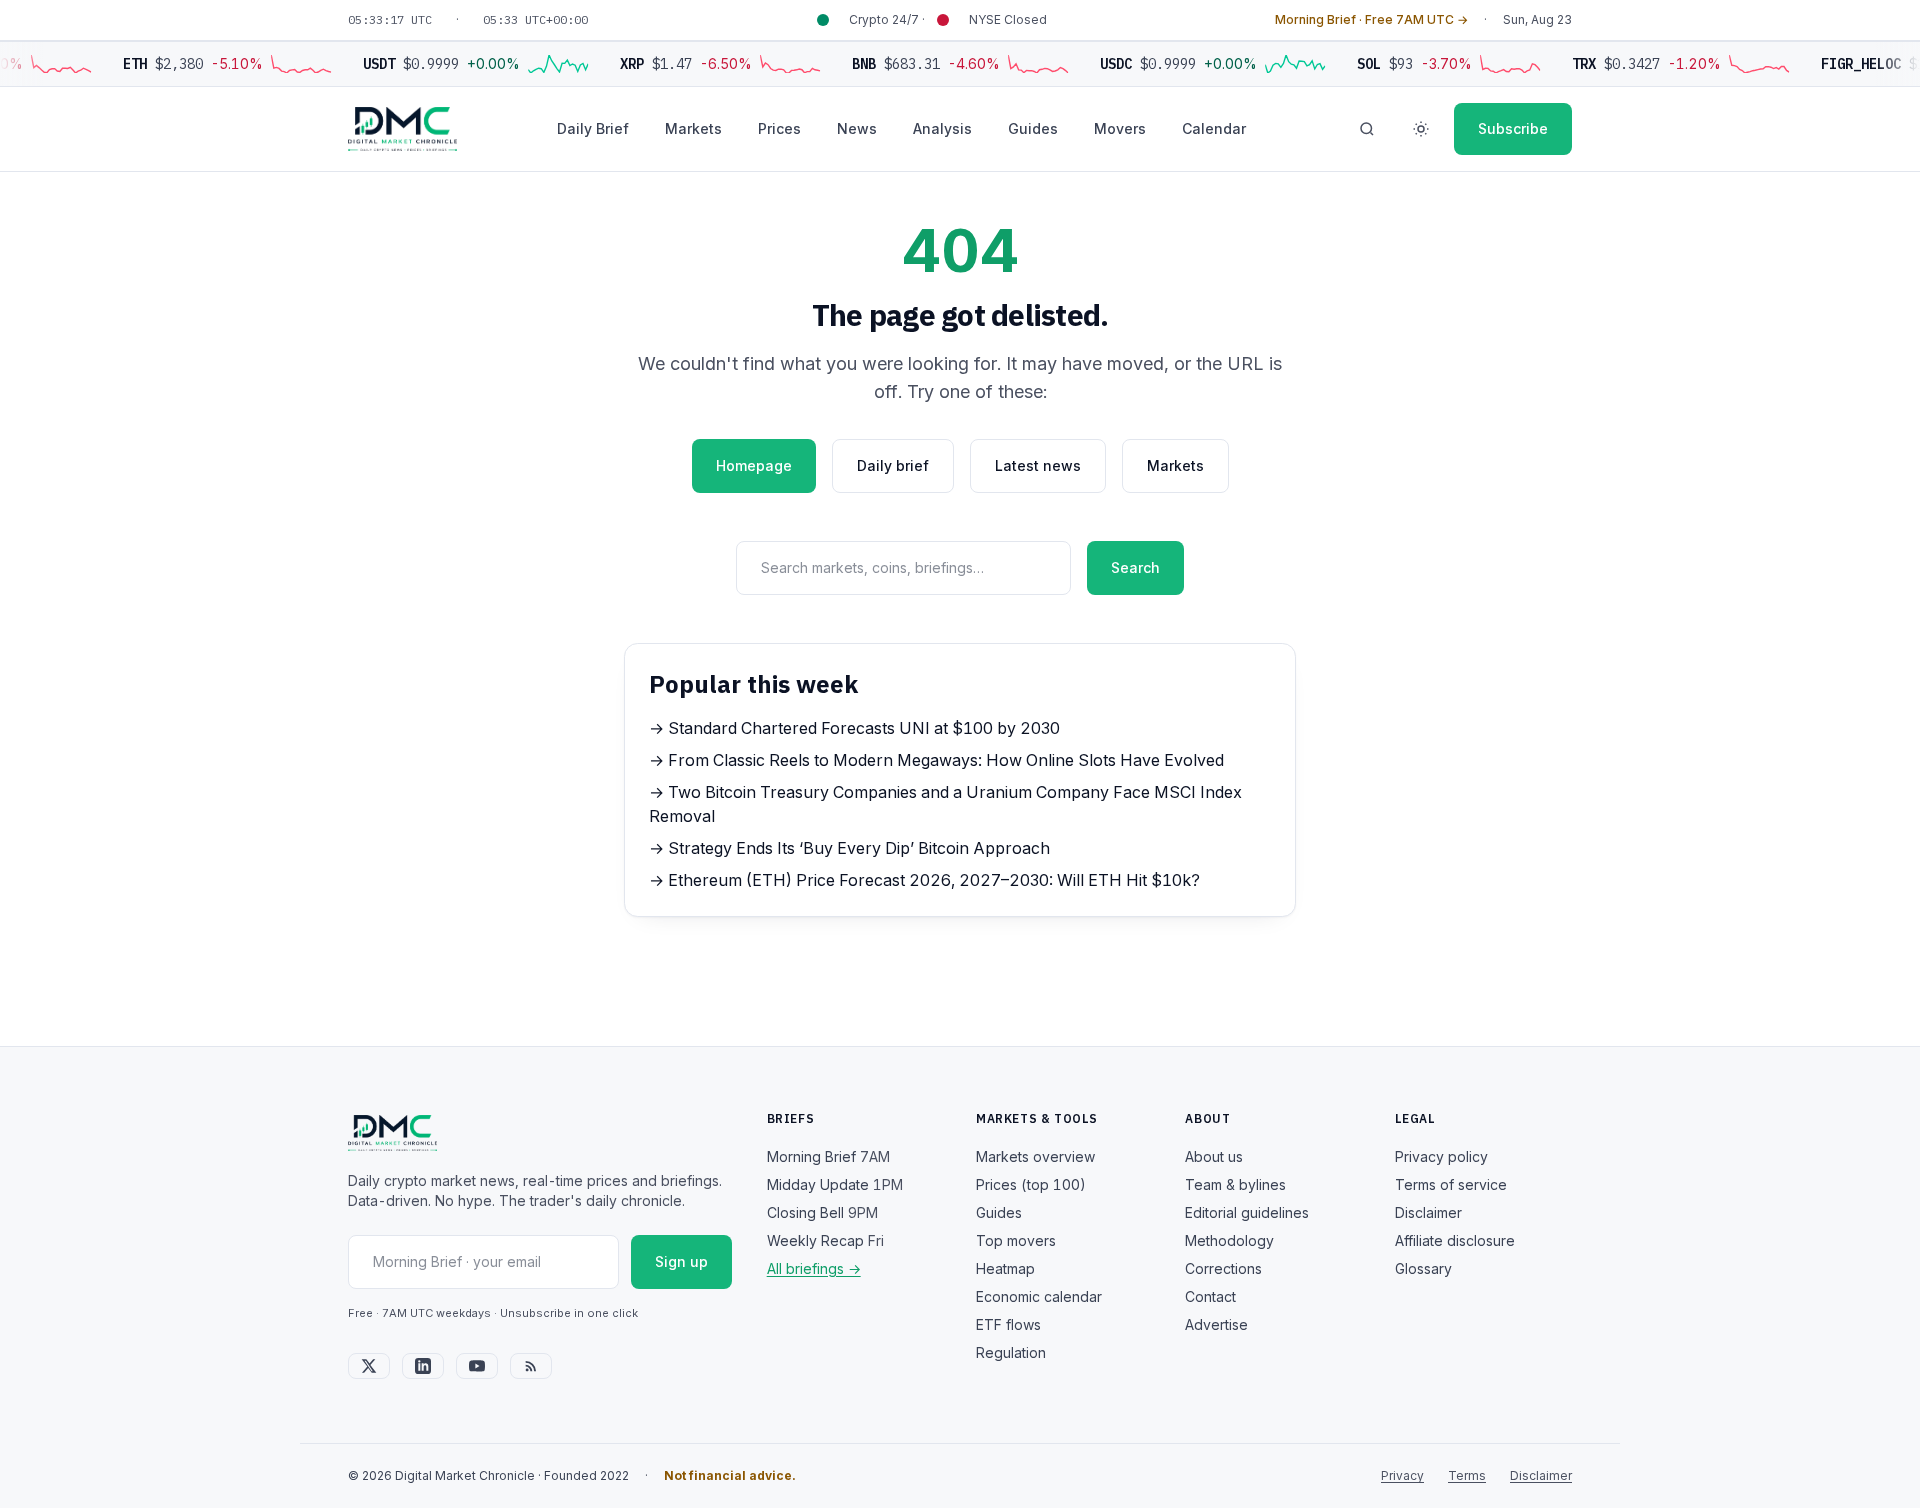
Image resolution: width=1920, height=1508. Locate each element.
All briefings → (814, 1268)
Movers (1120, 128)
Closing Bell (822, 1212)
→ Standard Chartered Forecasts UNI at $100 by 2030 (854, 728)
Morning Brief (828, 1156)
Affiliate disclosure (1455, 1240)
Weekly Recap (825, 1240)
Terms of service (1451, 1184)
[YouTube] (477, 1366)
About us (1214, 1156)
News (857, 128)
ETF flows (1008, 1324)
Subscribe (1513, 128)
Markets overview (1035, 1156)
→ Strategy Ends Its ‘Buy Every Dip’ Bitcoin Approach (849, 848)
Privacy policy (1441, 1156)
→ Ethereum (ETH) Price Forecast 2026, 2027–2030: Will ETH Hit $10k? (924, 880)
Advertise (1216, 1324)
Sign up (681, 1261)
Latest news (1038, 465)
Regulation (1011, 1352)
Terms (1467, 1475)
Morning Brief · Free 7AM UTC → (1371, 19)
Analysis (942, 128)
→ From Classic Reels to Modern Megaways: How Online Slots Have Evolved (936, 760)
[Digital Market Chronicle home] (402, 129)
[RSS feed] (531, 1366)
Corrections (1223, 1268)
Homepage (754, 465)
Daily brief (893, 465)
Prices (779, 128)
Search (1135, 567)
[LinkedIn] (423, 1366)
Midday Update (835, 1184)
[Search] (1367, 129)
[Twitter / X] (369, 1366)
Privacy (1402, 1475)
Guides (1033, 128)
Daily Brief (593, 128)
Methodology (1229, 1240)
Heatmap (1005, 1268)
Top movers (1016, 1240)
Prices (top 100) (1031, 1184)
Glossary (1423, 1268)
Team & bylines (1235, 1184)
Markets (693, 128)
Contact (1210, 1296)
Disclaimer (1428, 1212)
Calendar (1214, 128)
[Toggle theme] (1421, 129)
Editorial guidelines (1247, 1212)
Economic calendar (1039, 1296)
